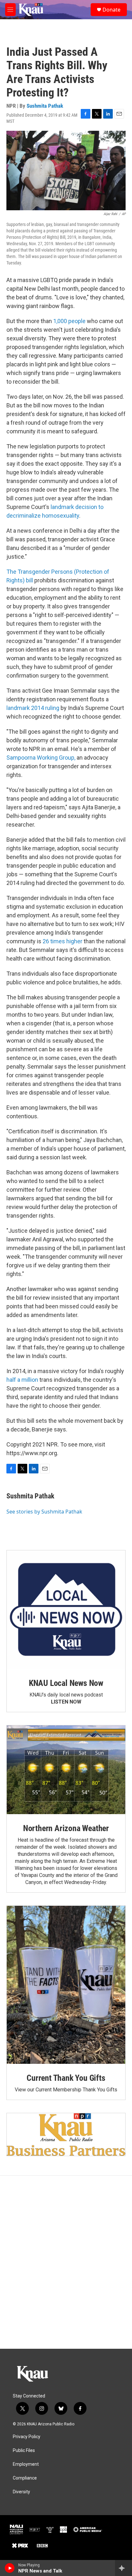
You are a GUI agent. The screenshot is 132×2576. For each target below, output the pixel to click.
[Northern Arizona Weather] (66, 1770)
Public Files (24, 2451)
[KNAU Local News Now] (66, 1610)
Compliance (25, 2478)
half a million (22, 1380)
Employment (26, 2464)
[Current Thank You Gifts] (66, 1985)
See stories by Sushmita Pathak (44, 1512)
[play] (10, 2568)
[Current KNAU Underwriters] (66, 2134)
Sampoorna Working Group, (41, 758)
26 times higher (62, 941)
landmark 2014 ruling (33, 708)
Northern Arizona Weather (66, 1828)
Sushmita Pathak (45, 106)
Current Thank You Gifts (66, 2078)
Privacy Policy (27, 2437)
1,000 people (69, 321)
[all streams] (124, 2568)
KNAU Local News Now (66, 1683)
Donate (111, 10)
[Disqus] (66, 2262)
